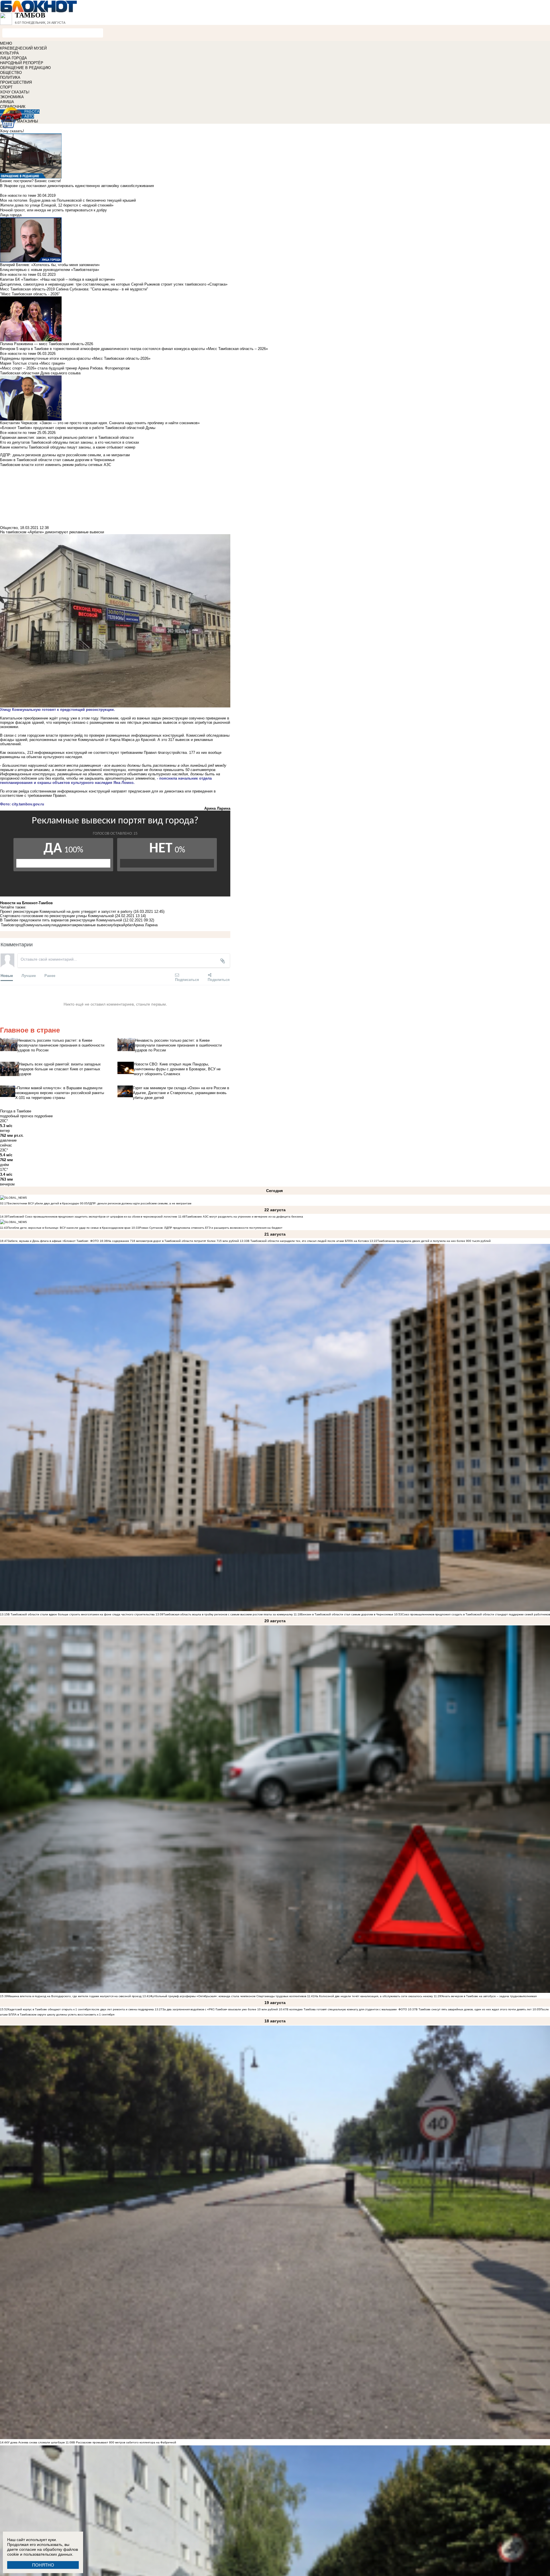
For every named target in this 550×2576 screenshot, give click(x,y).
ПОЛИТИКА (10, 77)
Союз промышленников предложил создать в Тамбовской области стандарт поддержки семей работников (476, 1614)
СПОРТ (6, 87)
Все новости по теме (18, 195)
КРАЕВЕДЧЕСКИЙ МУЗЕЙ (23, 48)
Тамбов (7, 925)
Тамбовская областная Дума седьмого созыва (40, 373)
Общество (9, 528)
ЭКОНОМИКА (12, 97)
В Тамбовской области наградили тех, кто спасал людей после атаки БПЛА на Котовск (308, 1241)
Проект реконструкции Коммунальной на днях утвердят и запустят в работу (66, 912)
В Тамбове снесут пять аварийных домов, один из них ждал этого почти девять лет (474, 2009)
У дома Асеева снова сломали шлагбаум (36, 2442)
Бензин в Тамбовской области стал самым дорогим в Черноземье (347, 1614)
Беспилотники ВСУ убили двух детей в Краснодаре (43, 1203)
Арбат (128, 925)
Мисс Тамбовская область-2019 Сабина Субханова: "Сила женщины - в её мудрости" (74, 289)
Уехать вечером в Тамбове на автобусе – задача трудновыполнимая (489, 1996)
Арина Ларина (145, 925)
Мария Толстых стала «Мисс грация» (33, 363)
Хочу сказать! (12, 131)
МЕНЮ (6, 43)
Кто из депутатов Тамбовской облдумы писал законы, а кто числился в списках (70, 442)
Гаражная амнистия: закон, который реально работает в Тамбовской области (67, 437)
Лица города (11, 215)
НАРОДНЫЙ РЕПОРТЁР (22, 63)
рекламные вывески (94, 925)
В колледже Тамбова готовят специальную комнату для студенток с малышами (342, 2009)
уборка (117, 925)
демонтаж (68, 925)
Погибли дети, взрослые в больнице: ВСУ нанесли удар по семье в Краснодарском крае (69, 1228)
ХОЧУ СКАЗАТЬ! (15, 92)
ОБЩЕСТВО (11, 73)
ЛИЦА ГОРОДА (13, 58)
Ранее (50, 975)
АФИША (7, 102)
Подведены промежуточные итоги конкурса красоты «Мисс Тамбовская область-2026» (75, 358)
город (18, 925)
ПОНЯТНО (43, 2565)
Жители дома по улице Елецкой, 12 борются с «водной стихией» (57, 205)
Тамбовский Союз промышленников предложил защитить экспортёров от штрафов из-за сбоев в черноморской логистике (93, 1217)
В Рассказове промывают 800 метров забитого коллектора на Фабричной (125, 2442)
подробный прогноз (17, 1116)
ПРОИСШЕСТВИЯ (16, 82)
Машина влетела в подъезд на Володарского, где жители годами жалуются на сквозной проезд (75, 1996)
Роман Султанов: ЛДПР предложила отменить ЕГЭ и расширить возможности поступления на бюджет (211, 1228)
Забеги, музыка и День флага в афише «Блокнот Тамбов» (48, 1241)
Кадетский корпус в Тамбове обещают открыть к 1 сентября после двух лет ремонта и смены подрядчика (81, 2009)
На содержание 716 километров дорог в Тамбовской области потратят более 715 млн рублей (173, 1241)
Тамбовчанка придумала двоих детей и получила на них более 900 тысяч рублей (434, 1241)
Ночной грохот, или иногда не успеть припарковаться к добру (53, 210)
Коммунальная (36, 925)
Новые (7, 975)
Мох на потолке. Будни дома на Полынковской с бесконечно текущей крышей (68, 200)
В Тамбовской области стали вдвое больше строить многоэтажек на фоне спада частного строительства (81, 1614)
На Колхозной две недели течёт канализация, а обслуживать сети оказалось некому (374, 1996)
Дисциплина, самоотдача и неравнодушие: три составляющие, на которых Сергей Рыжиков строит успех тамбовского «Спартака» (114, 284)
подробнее (44, 1116)
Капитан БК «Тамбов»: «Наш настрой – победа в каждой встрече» (57, 279)
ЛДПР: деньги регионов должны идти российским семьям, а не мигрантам (140, 1203)
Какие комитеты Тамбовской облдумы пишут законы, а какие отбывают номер (68, 447)
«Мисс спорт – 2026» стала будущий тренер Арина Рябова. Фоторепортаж (65, 368)
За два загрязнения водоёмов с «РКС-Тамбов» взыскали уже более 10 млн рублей (220, 2009)
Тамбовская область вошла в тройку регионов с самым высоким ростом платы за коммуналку (228, 1614)
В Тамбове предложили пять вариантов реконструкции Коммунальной (61, 920)
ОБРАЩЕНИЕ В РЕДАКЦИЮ (25, 68)
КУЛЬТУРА (9, 53)
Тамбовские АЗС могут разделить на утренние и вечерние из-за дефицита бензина (244, 1217)
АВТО (29, 116)
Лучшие (29, 975)
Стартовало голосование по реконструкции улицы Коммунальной (57, 916)
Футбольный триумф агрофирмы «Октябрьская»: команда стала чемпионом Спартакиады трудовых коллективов (228, 1996)
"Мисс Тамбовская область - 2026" (30, 294)
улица (54, 925)
